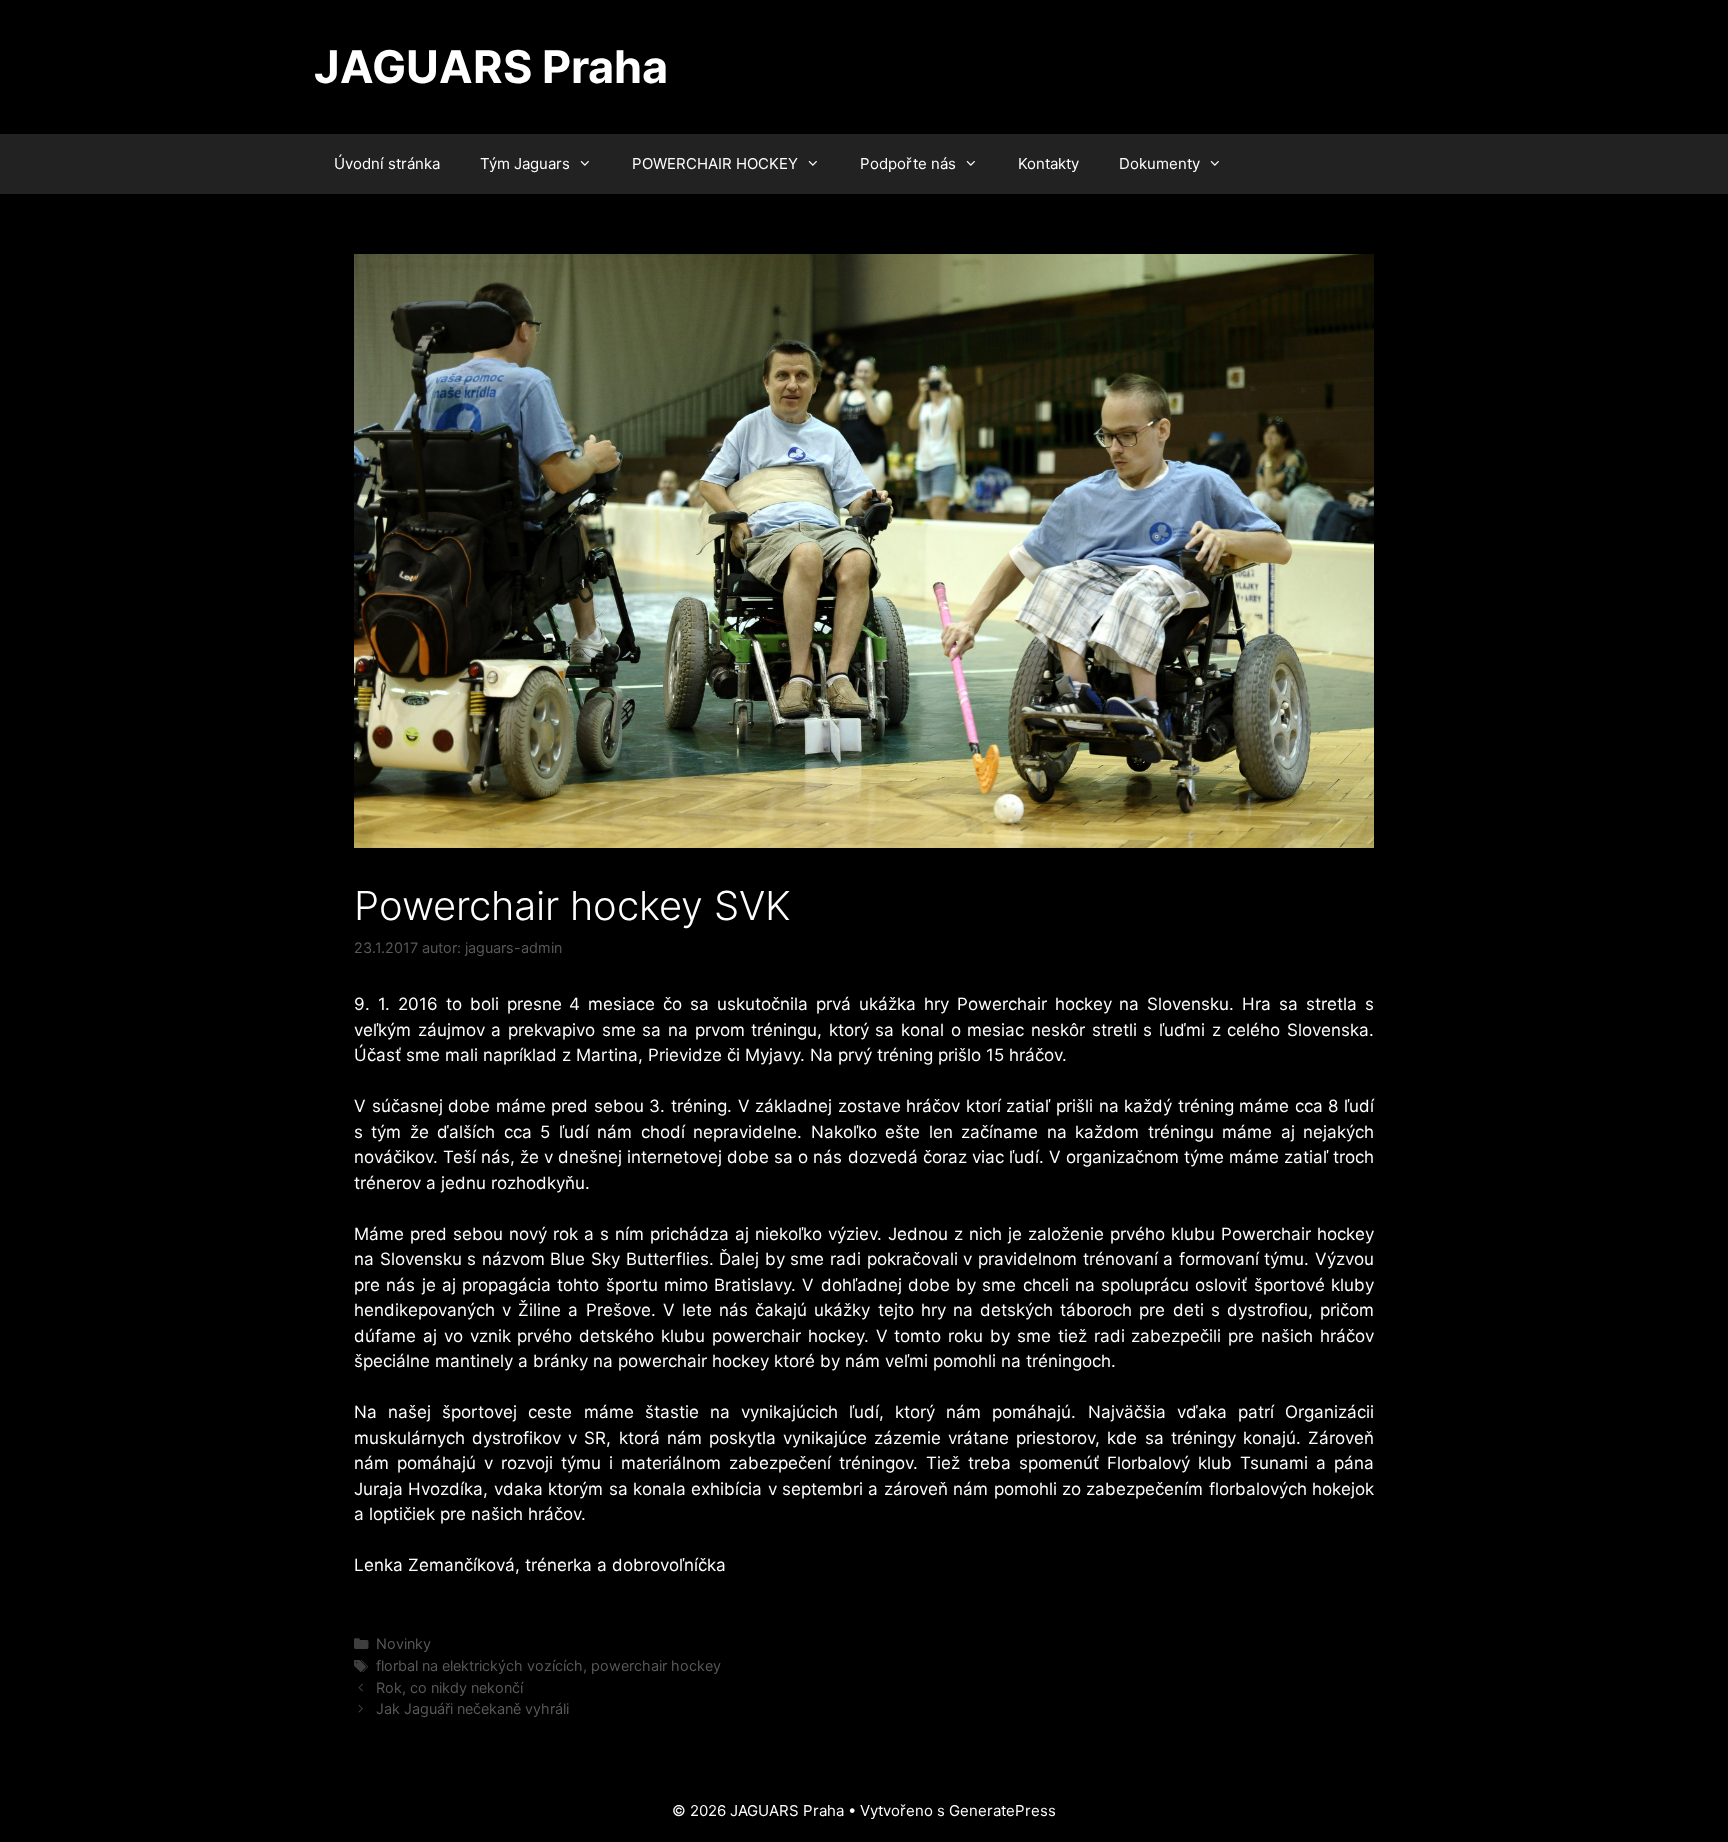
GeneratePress (1002, 1810)
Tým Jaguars (525, 163)
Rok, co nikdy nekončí (449, 1687)
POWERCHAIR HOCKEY (715, 163)
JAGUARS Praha (491, 66)
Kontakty (1048, 163)
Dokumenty (1159, 163)
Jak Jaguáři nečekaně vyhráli (472, 1708)
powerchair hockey (656, 1665)
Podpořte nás (908, 163)
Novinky (403, 1643)
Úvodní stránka (387, 163)
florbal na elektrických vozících (479, 1665)
